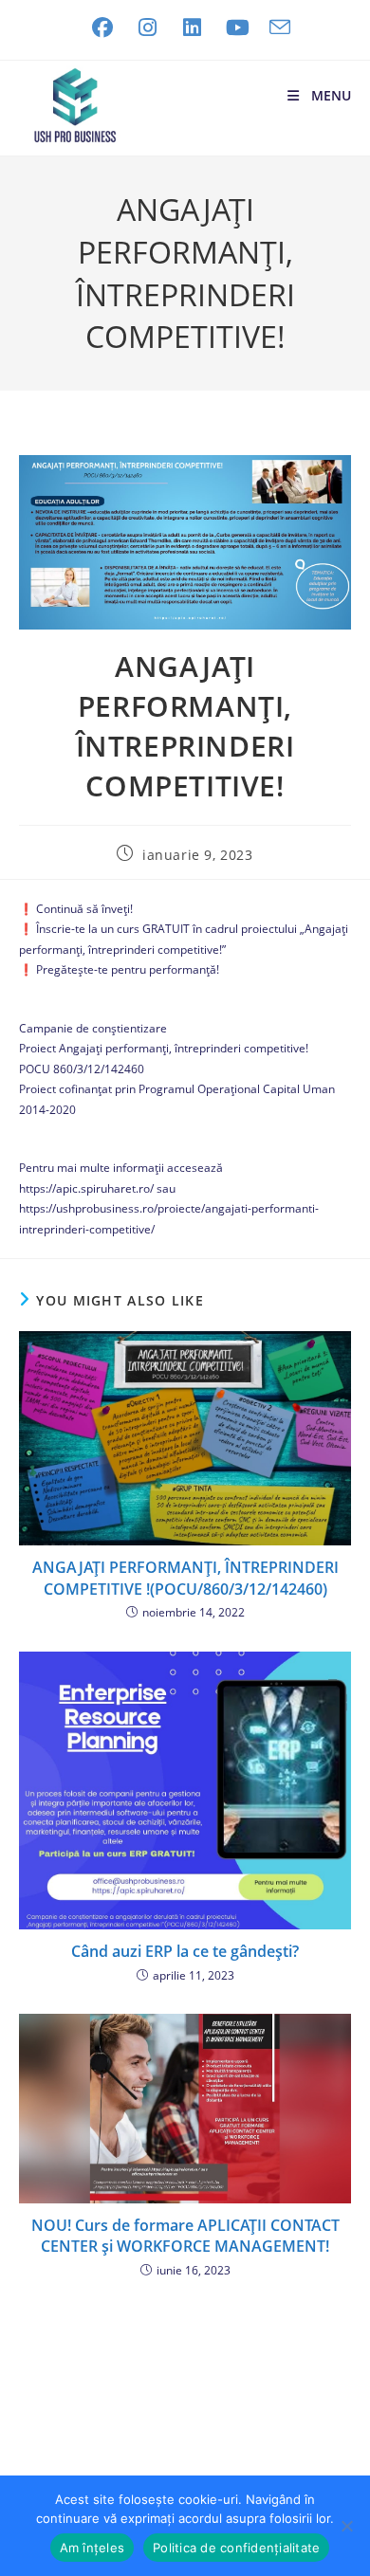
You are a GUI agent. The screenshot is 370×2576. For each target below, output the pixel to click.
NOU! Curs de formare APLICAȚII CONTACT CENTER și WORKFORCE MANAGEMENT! (185, 2236)
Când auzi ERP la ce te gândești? (185, 1951)
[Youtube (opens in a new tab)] (238, 27)
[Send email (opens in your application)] (275, 27)
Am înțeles (92, 2548)
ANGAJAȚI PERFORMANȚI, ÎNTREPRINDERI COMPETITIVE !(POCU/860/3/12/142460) (185, 1578)
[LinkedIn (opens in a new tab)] (193, 27)
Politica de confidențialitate (236, 2548)
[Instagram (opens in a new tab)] (148, 27)
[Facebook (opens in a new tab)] (102, 27)
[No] (346, 2526)
